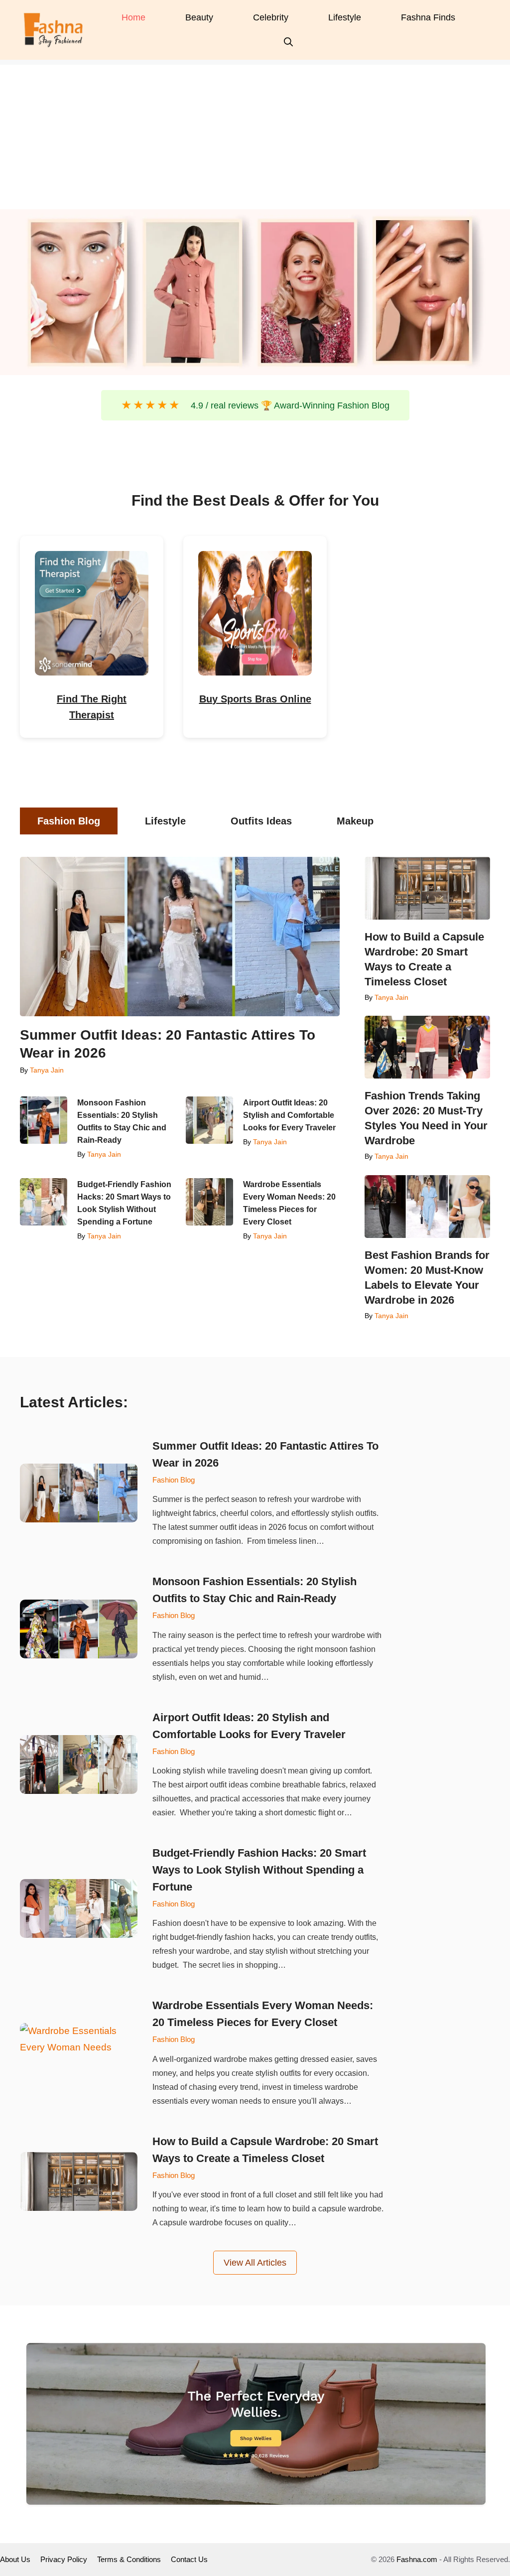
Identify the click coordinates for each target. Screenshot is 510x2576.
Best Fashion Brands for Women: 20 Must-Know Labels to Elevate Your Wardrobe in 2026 (427, 1278)
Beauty (199, 17)
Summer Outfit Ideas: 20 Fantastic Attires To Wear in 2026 (168, 1044)
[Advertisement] (255, 135)
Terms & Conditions (129, 2559)
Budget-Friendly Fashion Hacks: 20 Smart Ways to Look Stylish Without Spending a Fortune (124, 1203)
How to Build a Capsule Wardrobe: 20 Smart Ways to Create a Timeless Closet (424, 959)
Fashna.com (417, 2559)
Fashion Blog (174, 1480)
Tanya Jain (47, 1070)
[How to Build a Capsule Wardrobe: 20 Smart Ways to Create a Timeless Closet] (427, 888)
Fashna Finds (428, 17)
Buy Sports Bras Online (255, 699)
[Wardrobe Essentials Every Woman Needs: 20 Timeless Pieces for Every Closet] (209, 1202)
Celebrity (271, 17)
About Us (15, 2559)
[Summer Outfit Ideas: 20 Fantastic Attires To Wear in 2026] (180, 937)
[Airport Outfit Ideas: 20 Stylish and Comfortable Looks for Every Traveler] (209, 1120)
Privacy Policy (64, 2559)
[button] (288, 42)
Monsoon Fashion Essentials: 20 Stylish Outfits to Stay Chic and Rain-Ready (122, 1121)
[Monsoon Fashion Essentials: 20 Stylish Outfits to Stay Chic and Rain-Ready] (44, 1120)
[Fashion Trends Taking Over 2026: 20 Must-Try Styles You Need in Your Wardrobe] (427, 1047)
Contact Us (189, 2559)
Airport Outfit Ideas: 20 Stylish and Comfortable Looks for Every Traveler (290, 1115)
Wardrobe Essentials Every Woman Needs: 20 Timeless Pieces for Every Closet (289, 1203)
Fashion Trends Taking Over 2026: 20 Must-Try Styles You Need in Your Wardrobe (426, 1118)
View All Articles (255, 2263)
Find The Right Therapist (92, 707)
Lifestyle (345, 17)
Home (133, 17)
